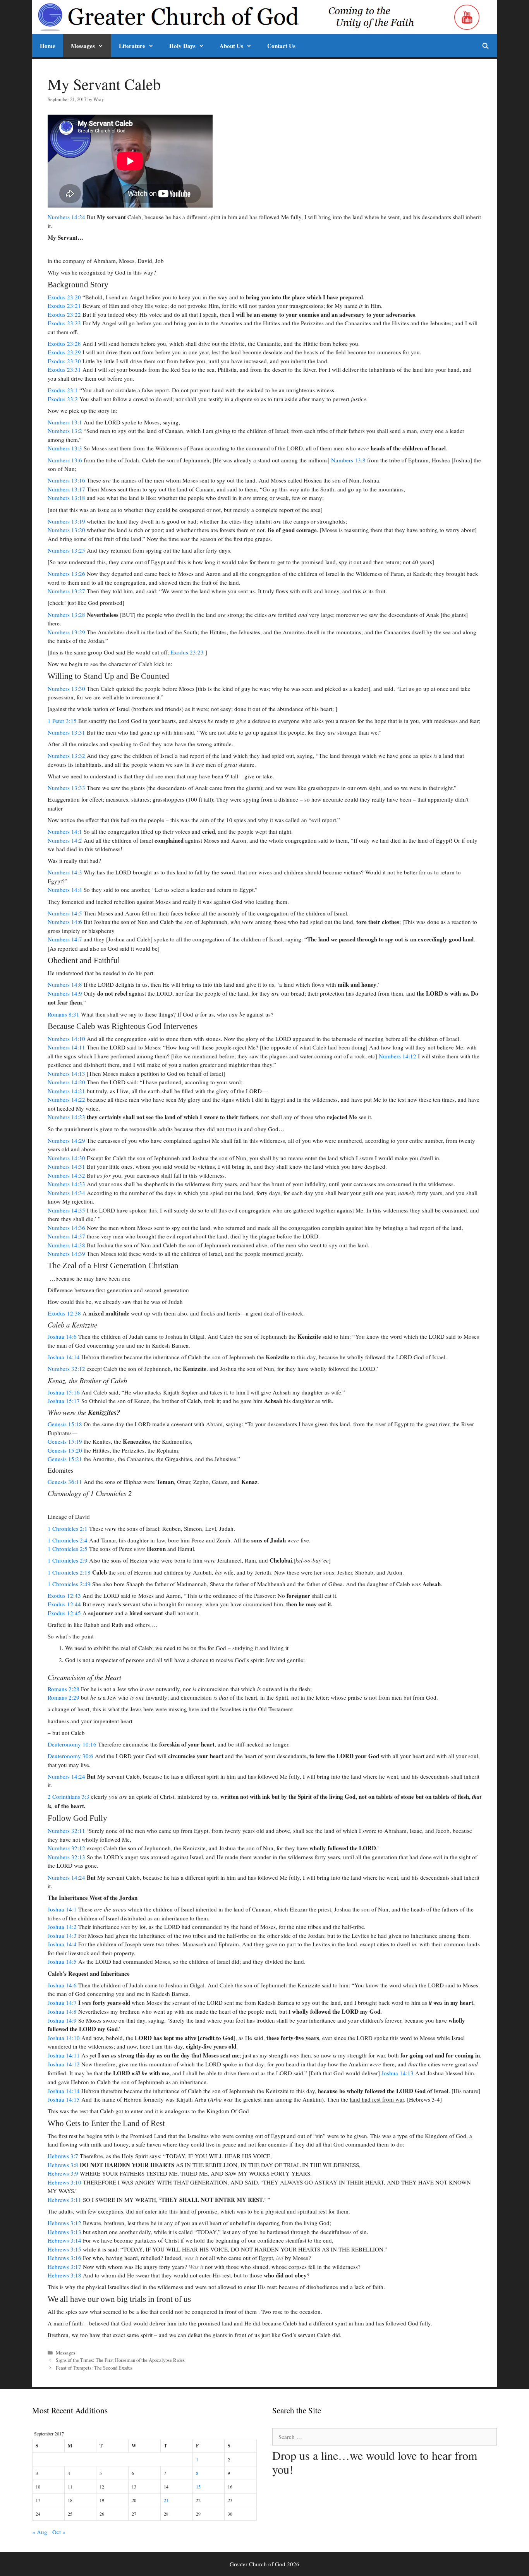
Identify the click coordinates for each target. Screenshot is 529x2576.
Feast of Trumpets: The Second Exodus (94, 2368)
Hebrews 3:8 (63, 2165)
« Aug (40, 2532)
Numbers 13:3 (65, 448)
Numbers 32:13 (66, 1857)
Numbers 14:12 (398, 1056)
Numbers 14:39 (66, 1254)
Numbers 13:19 (66, 521)
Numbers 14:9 (65, 993)
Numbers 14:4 (65, 890)
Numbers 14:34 (66, 1193)
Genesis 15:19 (65, 1441)
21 (166, 2500)
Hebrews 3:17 (64, 2267)
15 (198, 2487)
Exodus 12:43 (64, 1595)
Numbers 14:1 (65, 831)
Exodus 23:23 (64, 323)
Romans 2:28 (64, 1689)
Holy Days (182, 46)
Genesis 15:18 (65, 1424)
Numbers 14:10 (66, 1039)
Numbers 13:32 (66, 756)
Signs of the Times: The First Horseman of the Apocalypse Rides (120, 2360)
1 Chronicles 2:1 (68, 1528)
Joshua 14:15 (64, 2099)
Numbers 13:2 (65, 431)
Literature (132, 46)
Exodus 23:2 (63, 399)
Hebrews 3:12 (64, 2223)
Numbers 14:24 (66, 217)
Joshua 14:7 (62, 2002)
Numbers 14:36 (66, 1228)
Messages (83, 46)
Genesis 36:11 (65, 1482)
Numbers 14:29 (66, 1140)
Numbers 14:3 (65, 872)
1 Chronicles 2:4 (68, 1540)
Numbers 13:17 (66, 489)
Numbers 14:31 (66, 1166)
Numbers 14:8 (65, 984)
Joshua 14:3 (62, 1935)
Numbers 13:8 (348, 460)
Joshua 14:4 (62, 1944)
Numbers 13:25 (66, 550)
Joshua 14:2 (62, 1927)
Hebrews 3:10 (64, 2182)
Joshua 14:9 (62, 2020)
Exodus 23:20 (64, 297)
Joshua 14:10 (64, 2038)
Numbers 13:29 (66, 632)
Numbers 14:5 (65, 913)
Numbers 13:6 (65, 460)
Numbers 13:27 (66, 591)
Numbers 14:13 (66, 1073)
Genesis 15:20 (65, 1450)
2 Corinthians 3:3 (69, 1796)
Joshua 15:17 (64, 1401)
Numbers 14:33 (66, 1184)
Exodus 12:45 (64, 1613)
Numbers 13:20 (66, 530)
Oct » (59, 2532)
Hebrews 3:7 (63, 2156)
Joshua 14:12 (64, 2064)
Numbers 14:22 (66, 1099)
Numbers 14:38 (66, 1245)
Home (48, 46)
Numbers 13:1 (65, 422)
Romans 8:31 (64, 1014)
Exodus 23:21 (64, 306)
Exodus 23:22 (64, 314)
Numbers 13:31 (66, 732)
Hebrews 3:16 (64, 2258)
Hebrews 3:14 (64, 2240)
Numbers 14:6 (65, 922)
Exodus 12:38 (64, 1313)
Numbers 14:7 (65, 939)
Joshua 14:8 (62, 2011)
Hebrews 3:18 (64, 2275)
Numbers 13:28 (66, 615)
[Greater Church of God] (244, 17)
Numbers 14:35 (66, 1210)
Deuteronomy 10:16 (72, 1744)
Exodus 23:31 (64, 369)
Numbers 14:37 (66, 1236)
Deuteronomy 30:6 (70, 1756)
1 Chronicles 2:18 (69, 1572)
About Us (231, 46)
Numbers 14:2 (65, 840)
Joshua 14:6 (62, 1336)
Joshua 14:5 (62, 1961)
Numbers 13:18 (66, 498)
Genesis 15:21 (65, 1459)
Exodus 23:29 (64, 352)
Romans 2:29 (64, 1697)
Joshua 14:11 (64, 2055)
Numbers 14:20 (66, 1082)
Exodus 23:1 (63, 390)
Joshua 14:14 (64, 1357)
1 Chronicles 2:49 (69, 1584)
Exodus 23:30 (64, 361)
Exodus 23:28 (64, 343)
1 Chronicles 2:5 (68, 1549)
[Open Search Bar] (485, 46)
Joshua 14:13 (398, 2073)
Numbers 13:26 (66, 574)
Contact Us (281, 46)
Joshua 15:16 (64, 1392)
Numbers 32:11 (66, 1831)
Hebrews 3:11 (64, 2200)
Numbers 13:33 (66, 788)
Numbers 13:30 (66, 689)
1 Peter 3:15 (62, 721)
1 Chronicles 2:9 (68, 1560)
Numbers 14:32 (66, 1175)
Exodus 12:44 (64, 1604)
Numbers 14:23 (66, 1117)
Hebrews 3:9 (63, 2173)
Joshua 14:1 (62, 1909)
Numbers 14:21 (66, 1091)
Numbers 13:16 (66, 480)
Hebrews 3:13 (64, 2232)
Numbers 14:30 (66, 1158)
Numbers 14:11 (66, 1047)
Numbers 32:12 (66, 1369)
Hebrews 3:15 (64, 2249)
